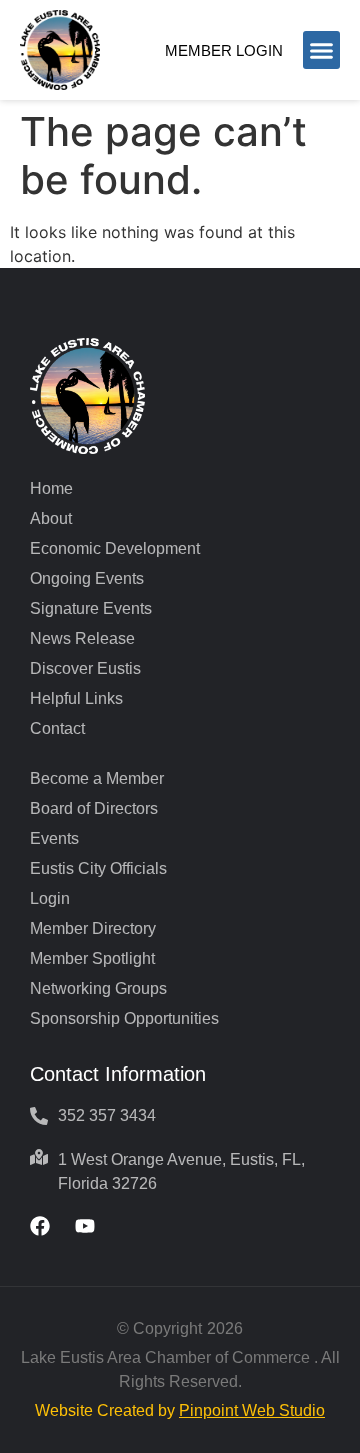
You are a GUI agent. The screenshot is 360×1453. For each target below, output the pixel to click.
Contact (57, 728)
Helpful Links (76, 698)
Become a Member (97, 778)
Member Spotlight (92, 958)
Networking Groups (98, 988)
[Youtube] (85, 1226)
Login (50, 898)
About (51, 518)
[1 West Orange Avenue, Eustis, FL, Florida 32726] (39, 1157)
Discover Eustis (85, 668)
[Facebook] (40, 1226)
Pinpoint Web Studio (252, 1410)
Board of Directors (94, 808)
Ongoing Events (87, 578)
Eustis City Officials (98, 868)
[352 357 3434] (39, 1116)
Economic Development (115, 548)
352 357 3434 (107, 1115)
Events (54, 838)
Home (51, 488)
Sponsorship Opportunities (124, 1018)
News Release (82, 638)
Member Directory (93, 928)
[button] (322, 50)
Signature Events (91, 608)
